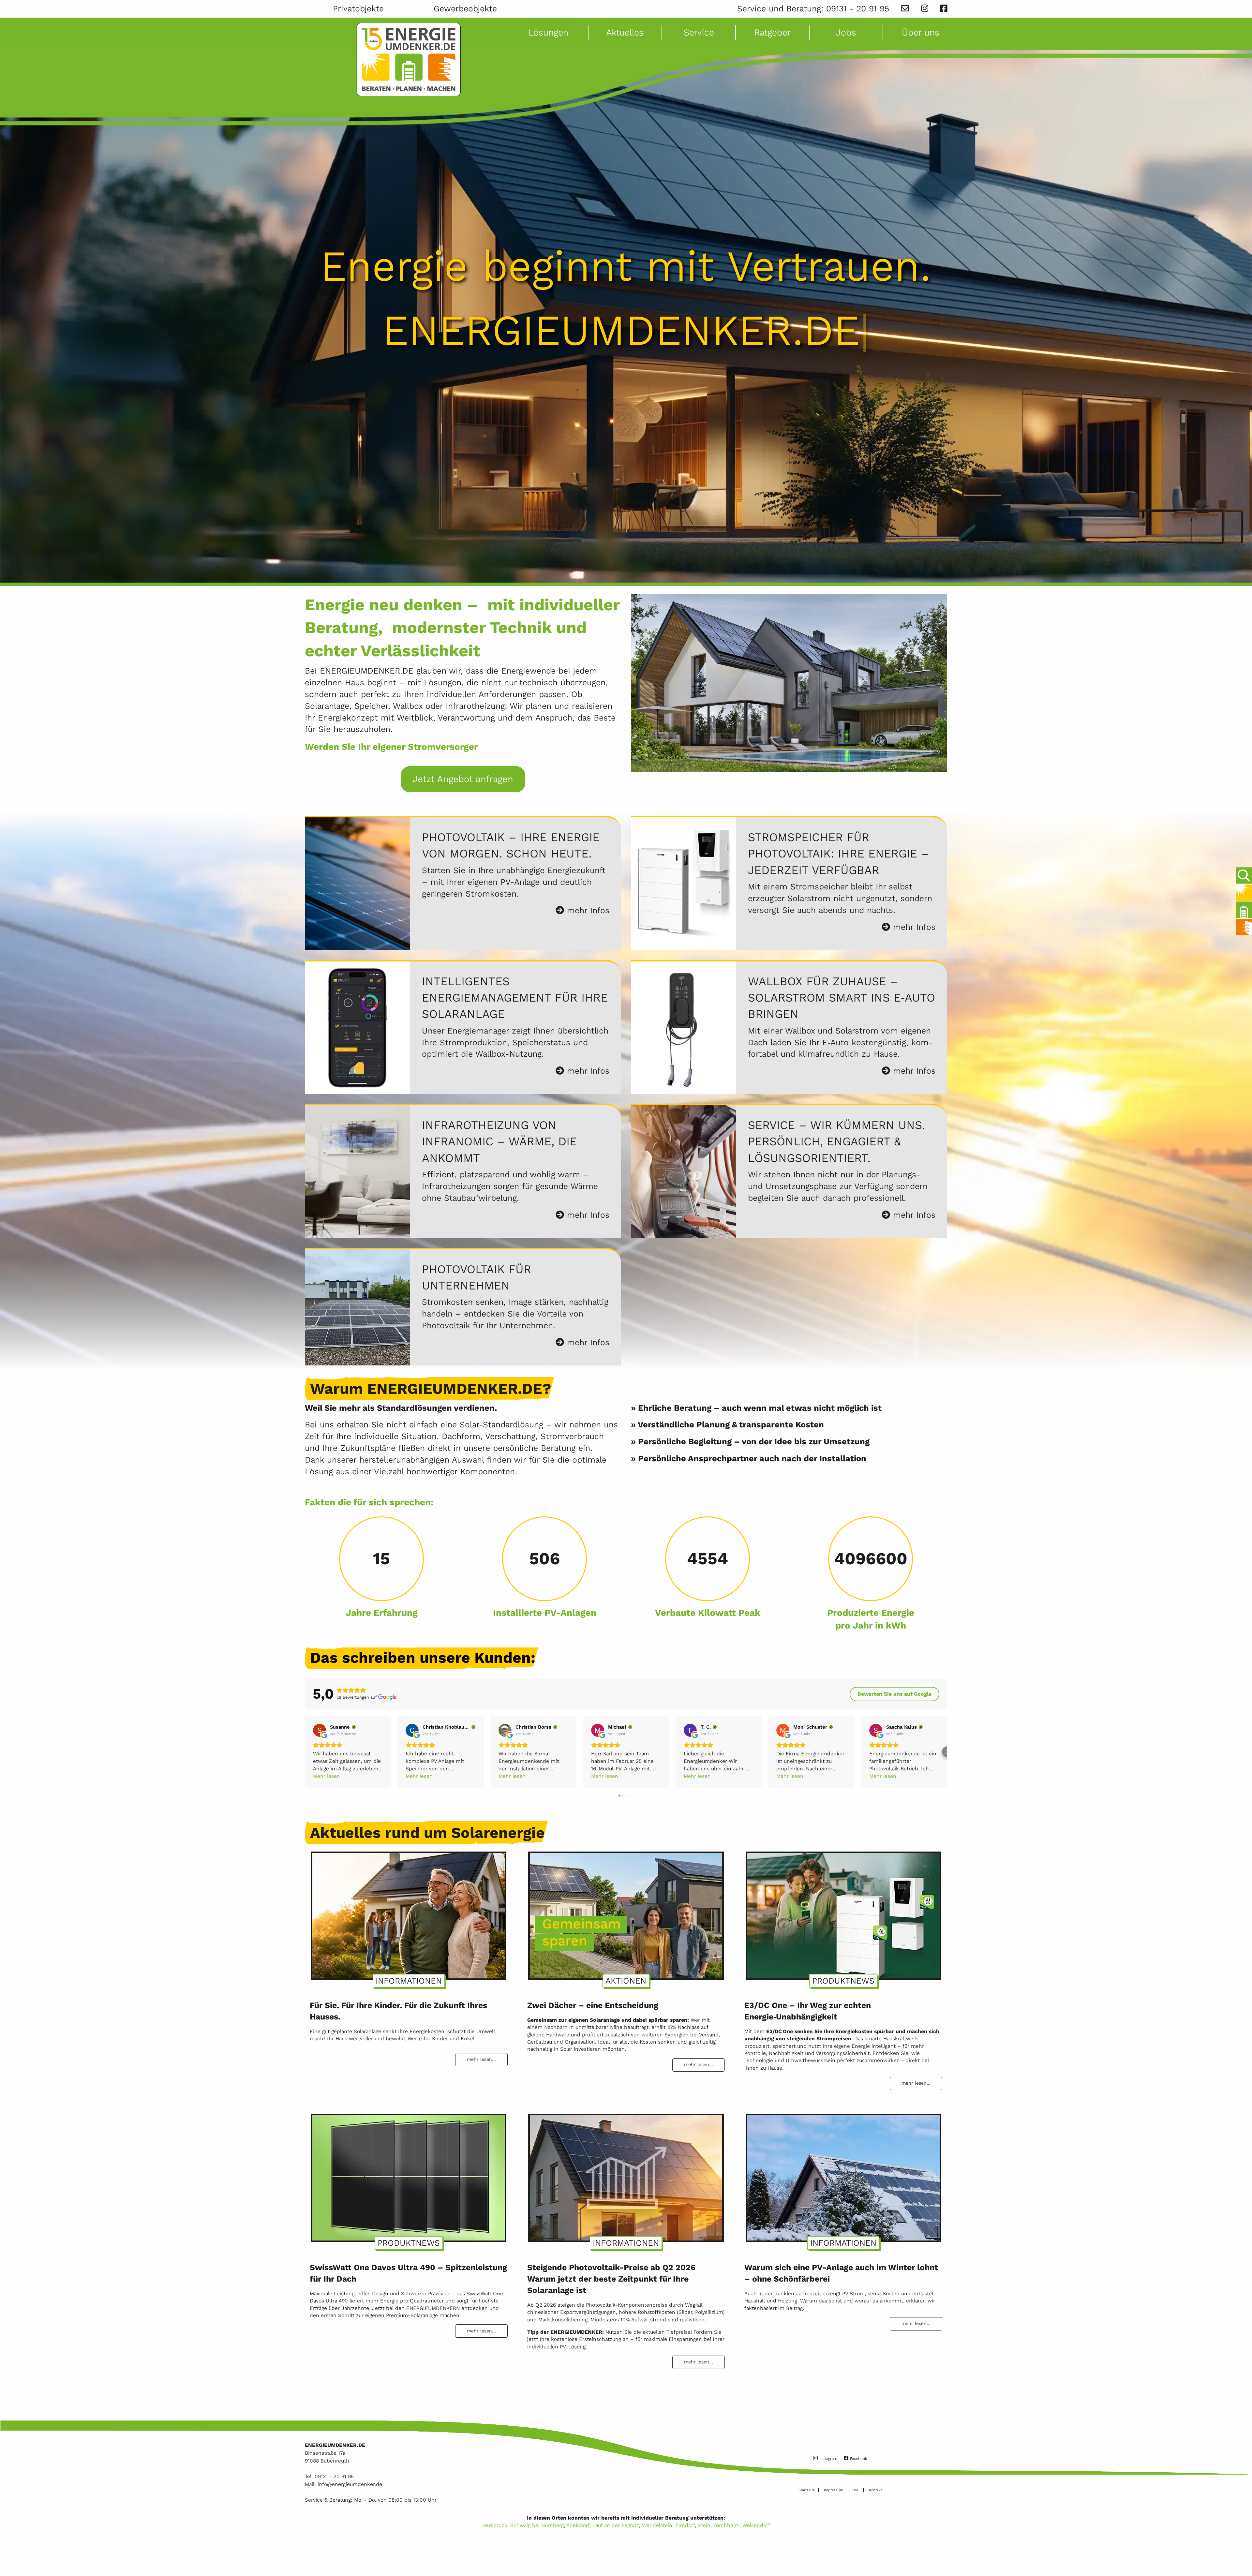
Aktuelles (625, 32)
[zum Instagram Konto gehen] (925, 9)
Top (1242, 2552)
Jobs (846, 32)
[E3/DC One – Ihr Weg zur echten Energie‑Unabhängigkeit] (843, 1913)
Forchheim (726, 2525)
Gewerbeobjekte (465, 9)
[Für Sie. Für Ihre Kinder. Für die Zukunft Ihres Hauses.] (409, 1913)
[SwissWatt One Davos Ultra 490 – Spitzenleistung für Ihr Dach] (409, 2175)
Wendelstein (657, 2525)
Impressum (834, 2490)
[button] (305, 1752)
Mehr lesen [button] (327, 1776)
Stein (704, 2525)
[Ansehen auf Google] (320, 1730)
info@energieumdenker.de (350, 2484)
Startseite (807, 2490)
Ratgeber (772, 32)
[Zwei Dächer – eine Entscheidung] (626, 1913)
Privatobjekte (358, 9)
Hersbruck (495, 2525)
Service (699, 32)
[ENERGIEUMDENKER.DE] (409, 60)
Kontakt (875, 2490)
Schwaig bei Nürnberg (537, 2525)
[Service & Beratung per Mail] (905, 9)
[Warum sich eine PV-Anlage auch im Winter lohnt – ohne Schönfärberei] (843, 2175)
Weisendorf (756, 2525)
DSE (856, 2490)
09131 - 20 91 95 (858, 9)
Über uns (921, 32)
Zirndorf (685, 2525)
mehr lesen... (481, 2059)
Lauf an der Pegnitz (616, 2525)
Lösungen (548, 32)
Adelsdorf (578, 2525)
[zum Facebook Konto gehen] (944, 9)
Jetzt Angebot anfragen (463, 779)
